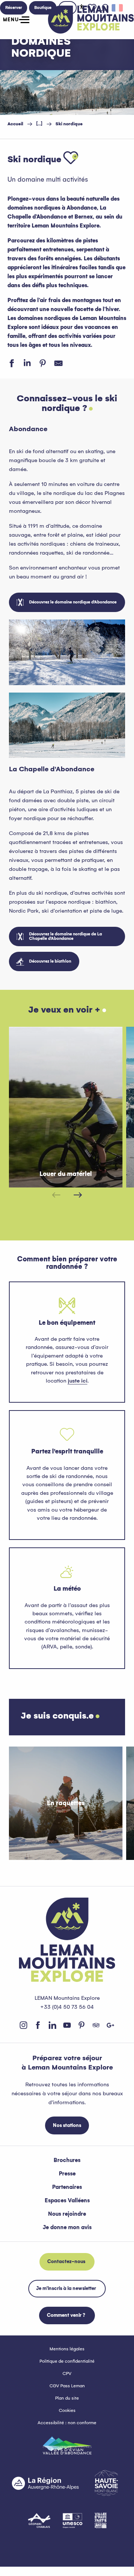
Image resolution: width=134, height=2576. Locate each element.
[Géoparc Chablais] (39, 2520)
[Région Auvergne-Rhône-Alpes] (45, 2483)
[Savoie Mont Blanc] (106, 2483)
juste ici (78, 1381)
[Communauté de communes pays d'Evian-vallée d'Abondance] (67, 2445)
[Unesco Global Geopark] (73, 2520)
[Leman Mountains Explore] (91, 20)
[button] (71, 158)
